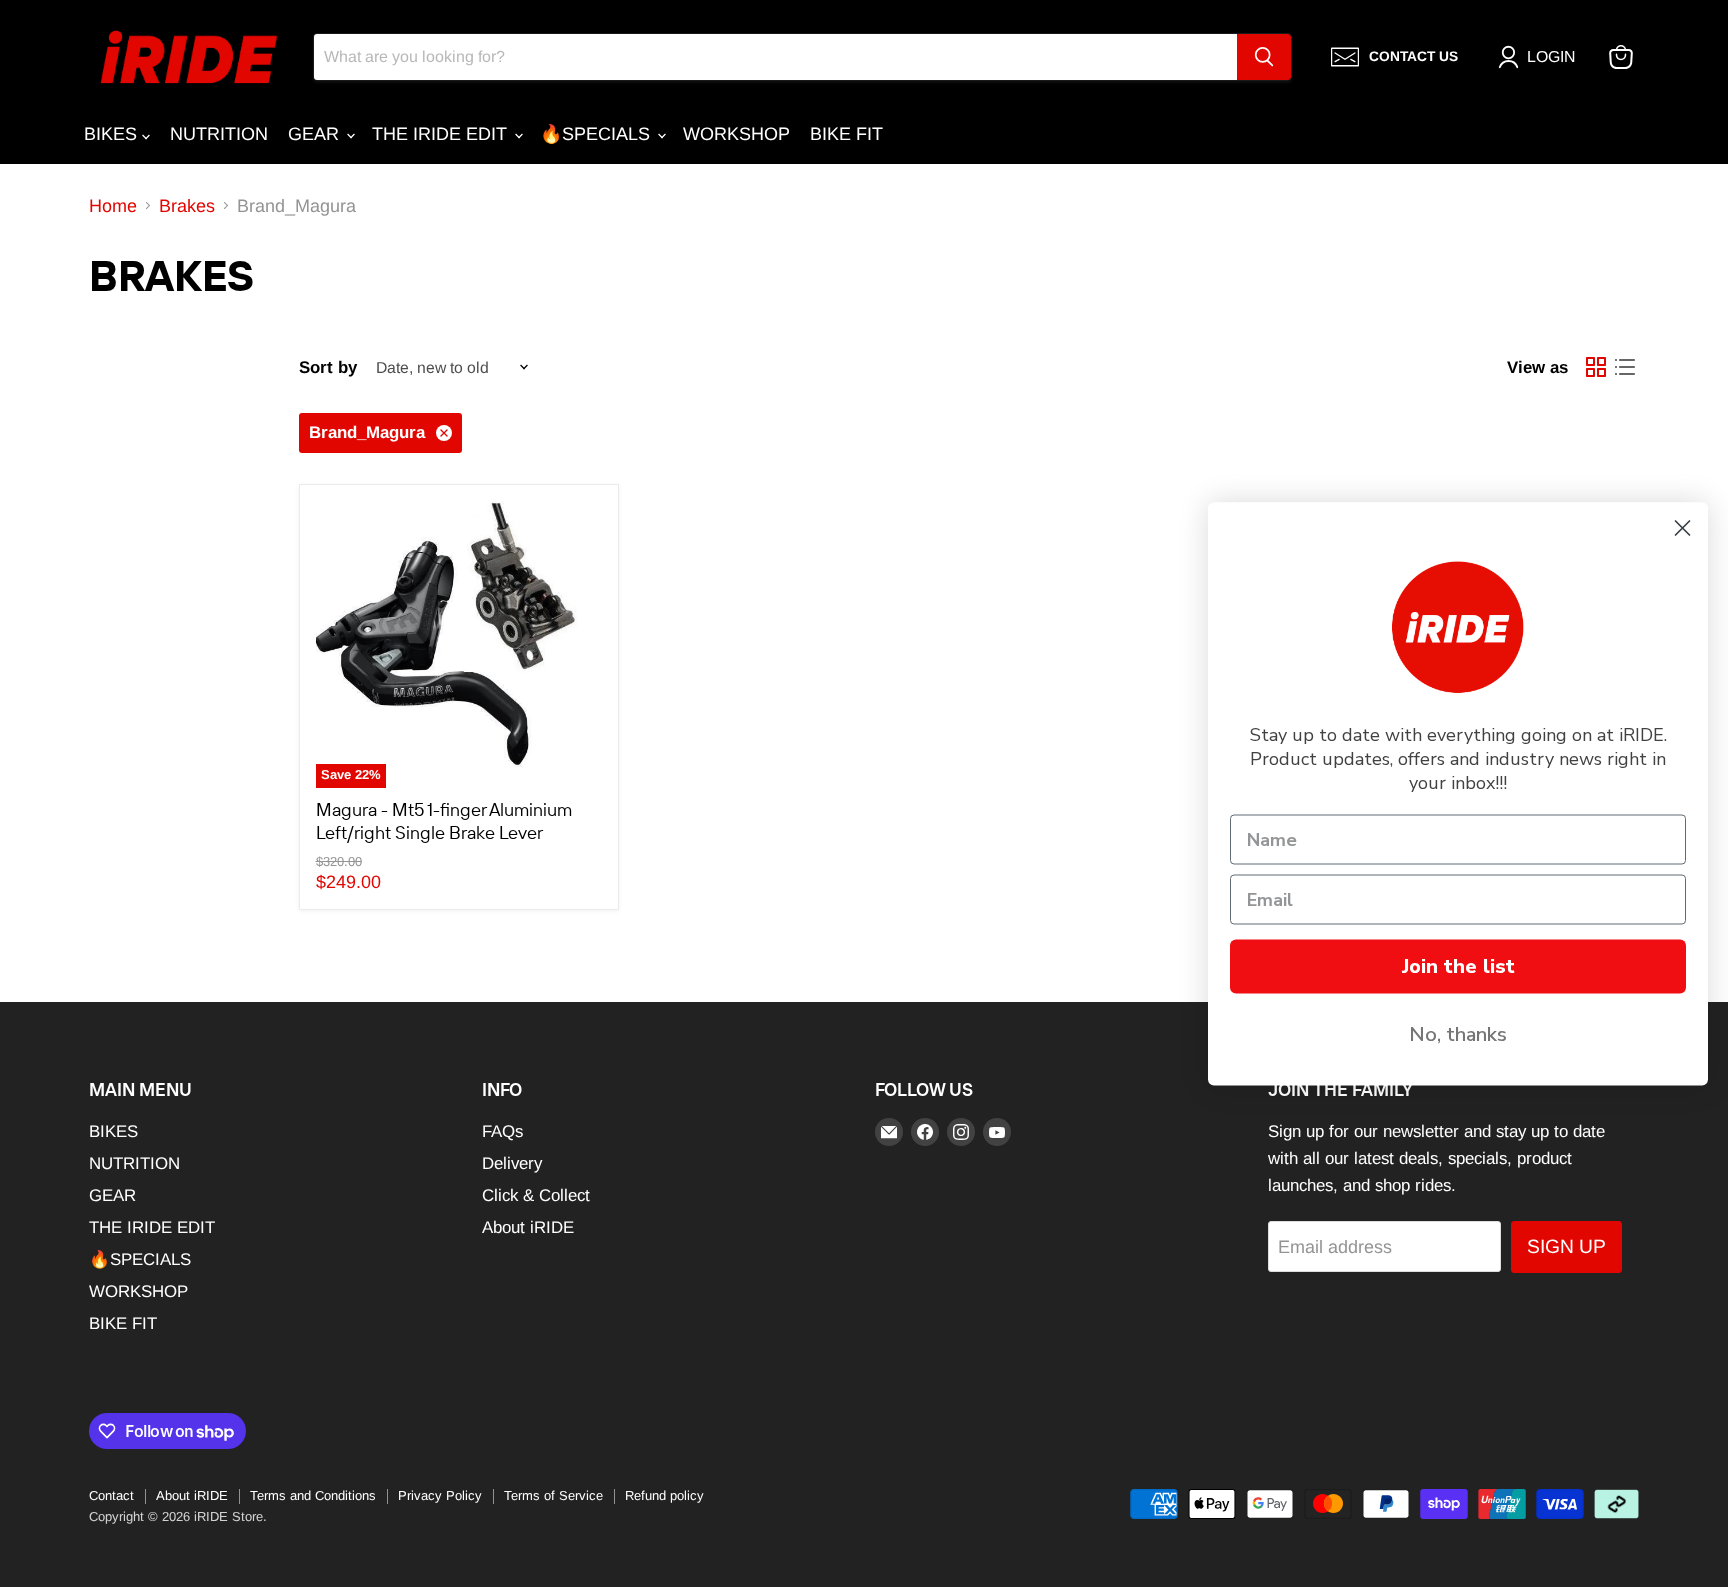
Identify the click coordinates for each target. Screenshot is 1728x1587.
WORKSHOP (736, 134)
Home (113, 206)
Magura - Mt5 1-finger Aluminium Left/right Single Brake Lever (444, 821)
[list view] (1624, 367)
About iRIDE (528, 1227)
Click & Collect (536, 1195)
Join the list (1458, 965)
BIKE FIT (846, 134)
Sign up (1566, 1246)
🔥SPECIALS (597, 134)
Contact (111, 1495)
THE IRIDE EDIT (442, 134)
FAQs (502, 1131)
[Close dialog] (1682, 527)
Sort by (328, 367)
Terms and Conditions (313, 1495)
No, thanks (1458, 1033)
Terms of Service (553, 1495)
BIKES (113, 134)
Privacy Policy (440, 1495)
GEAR (316, 134)
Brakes (187, 206)
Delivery (512, 1163)
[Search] (1264, 57)
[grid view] (1595, 367)
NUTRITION (219, 134)
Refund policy (664, 1495)
